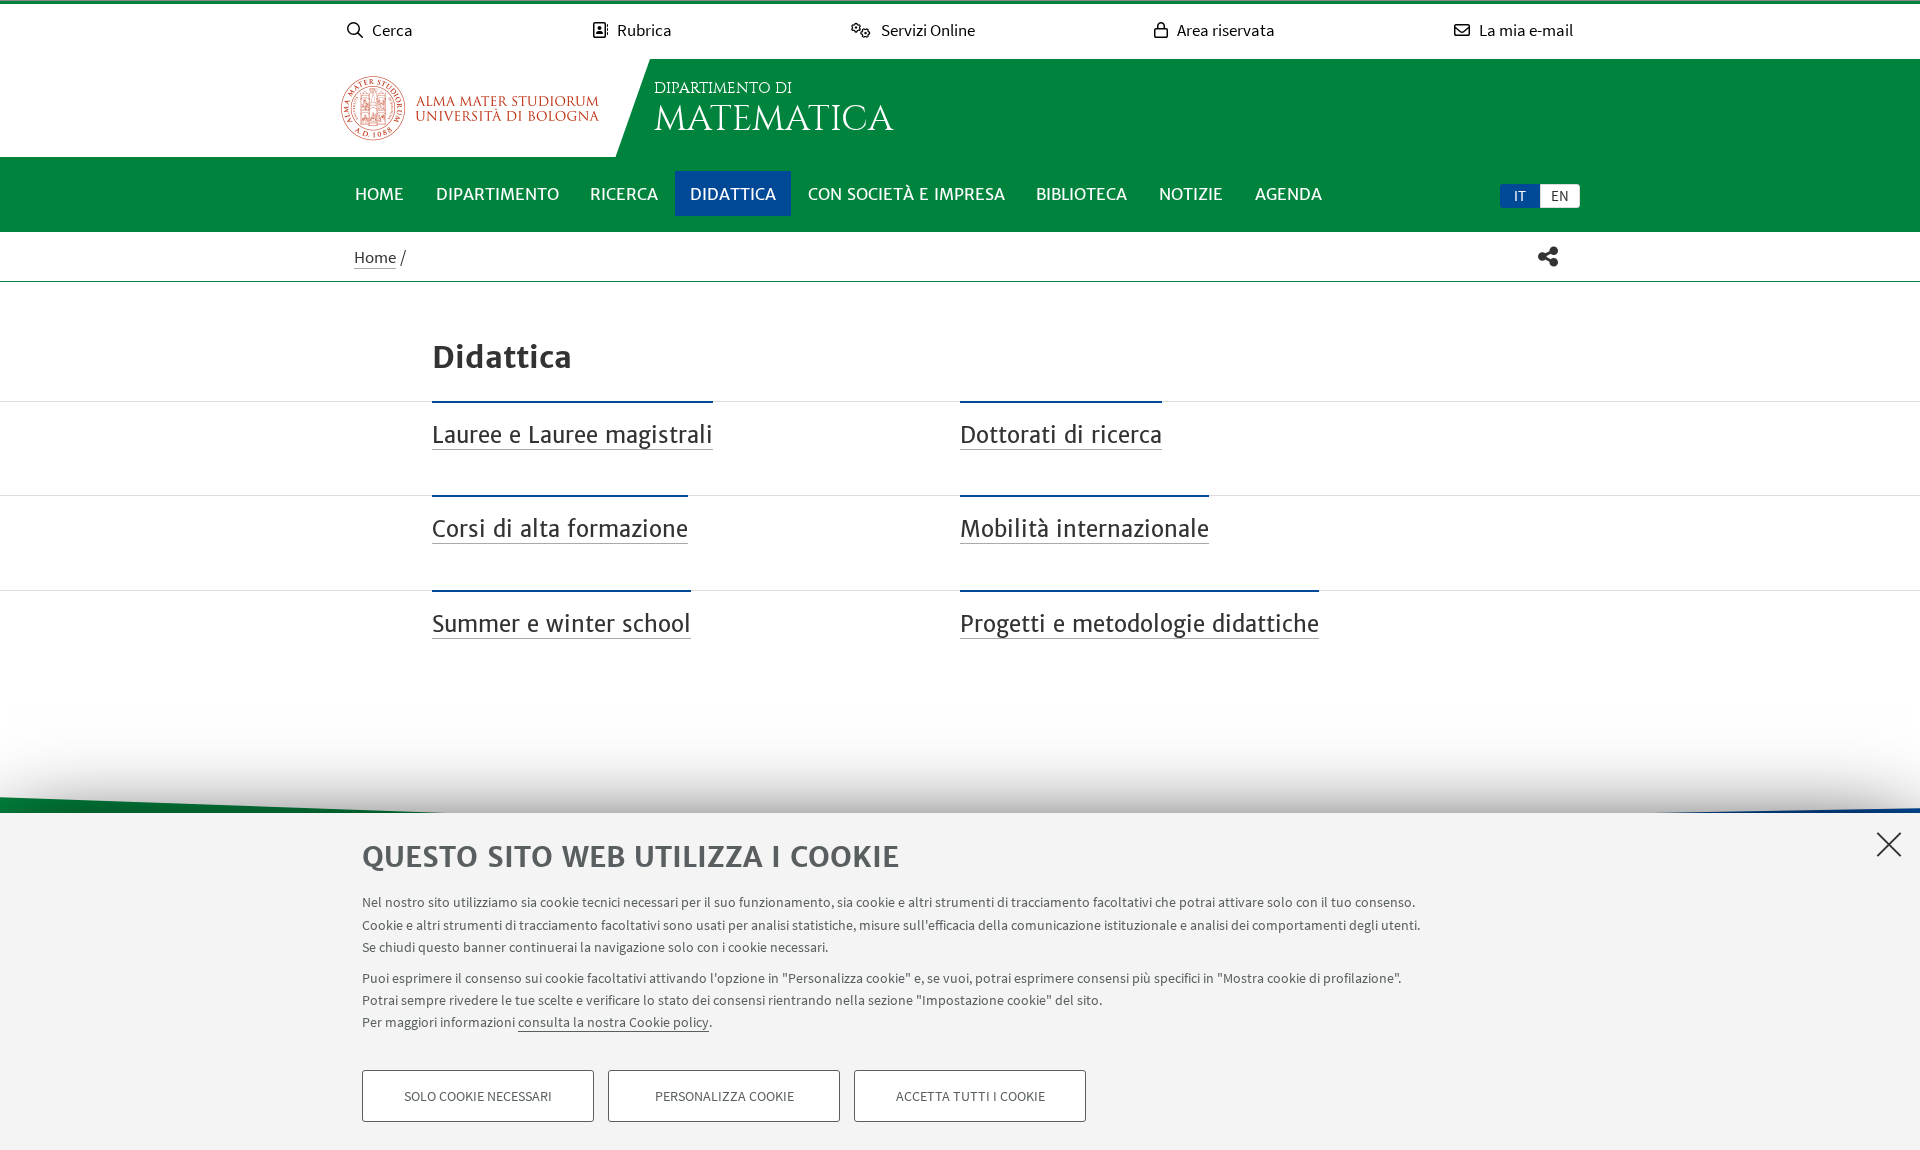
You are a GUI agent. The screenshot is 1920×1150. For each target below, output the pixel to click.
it (1520, 195)
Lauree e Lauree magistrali (572, 435)
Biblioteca (1081, 194)
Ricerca (624, 194)
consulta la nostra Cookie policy (613, 1022)
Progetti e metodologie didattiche (1139, 624)
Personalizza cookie (724, 1096)
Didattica (733, 194)
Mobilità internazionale (1084, 529)
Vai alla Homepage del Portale (470, 108)
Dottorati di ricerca (1061, 435)
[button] (1548, 256)
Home (379, 194)
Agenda (1288, 194)
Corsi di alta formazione (560, 529)
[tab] (1520, 195)
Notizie (1191, 194)
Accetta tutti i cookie (970, 1096)
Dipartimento (497, 194)
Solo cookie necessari (478, 1096)
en (1560, 195)
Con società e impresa (906, 194)
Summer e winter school (561, 624)
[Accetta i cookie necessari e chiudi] (1889, 844)
